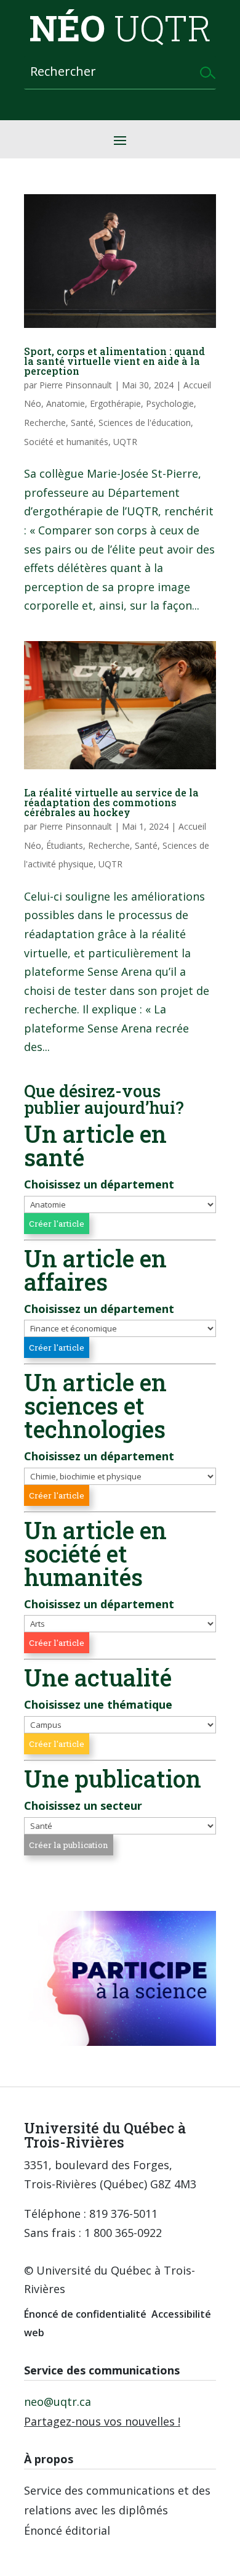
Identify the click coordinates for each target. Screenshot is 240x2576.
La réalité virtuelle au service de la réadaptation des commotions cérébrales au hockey (111, 802)
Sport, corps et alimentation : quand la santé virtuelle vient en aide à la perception (114, 361)
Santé (82, 423)
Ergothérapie (115, 403)
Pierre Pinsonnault (76, 385)
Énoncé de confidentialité (85, 2314)
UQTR (125, 442)
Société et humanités (66, 442)
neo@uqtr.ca (58, 2402)
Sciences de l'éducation (145, 423)
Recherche (45, 423)
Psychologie (170, 403)
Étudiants (65, 845)
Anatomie (66, 403)
